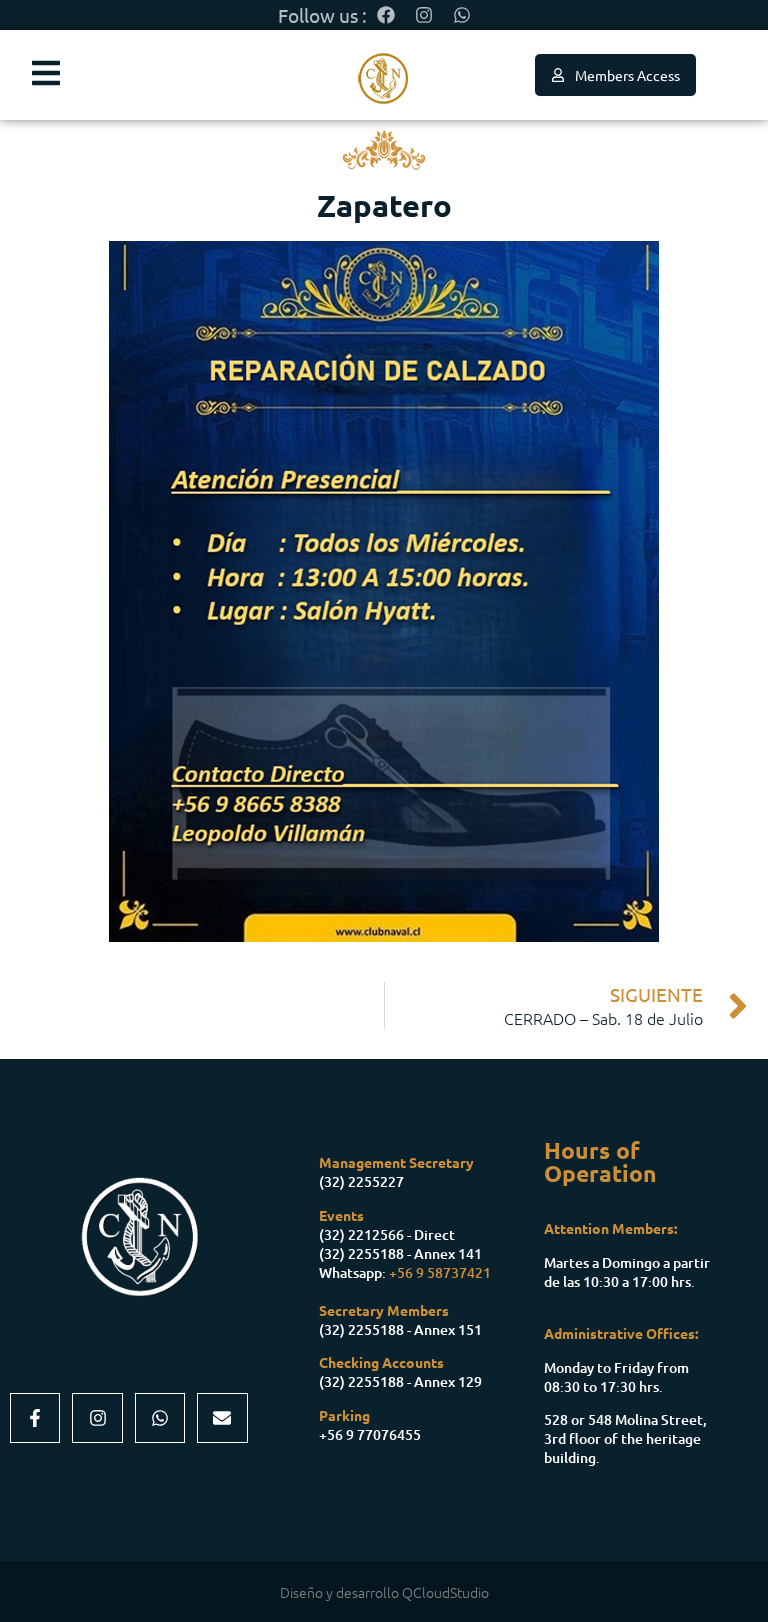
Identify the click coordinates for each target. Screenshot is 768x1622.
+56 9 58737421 (440, 1272)
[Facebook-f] (35, 1418)
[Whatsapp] (462, 15)
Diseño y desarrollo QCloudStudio (384, 1592)
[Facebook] (386, 15)
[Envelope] (222, 1418)
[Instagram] (424, 15)
